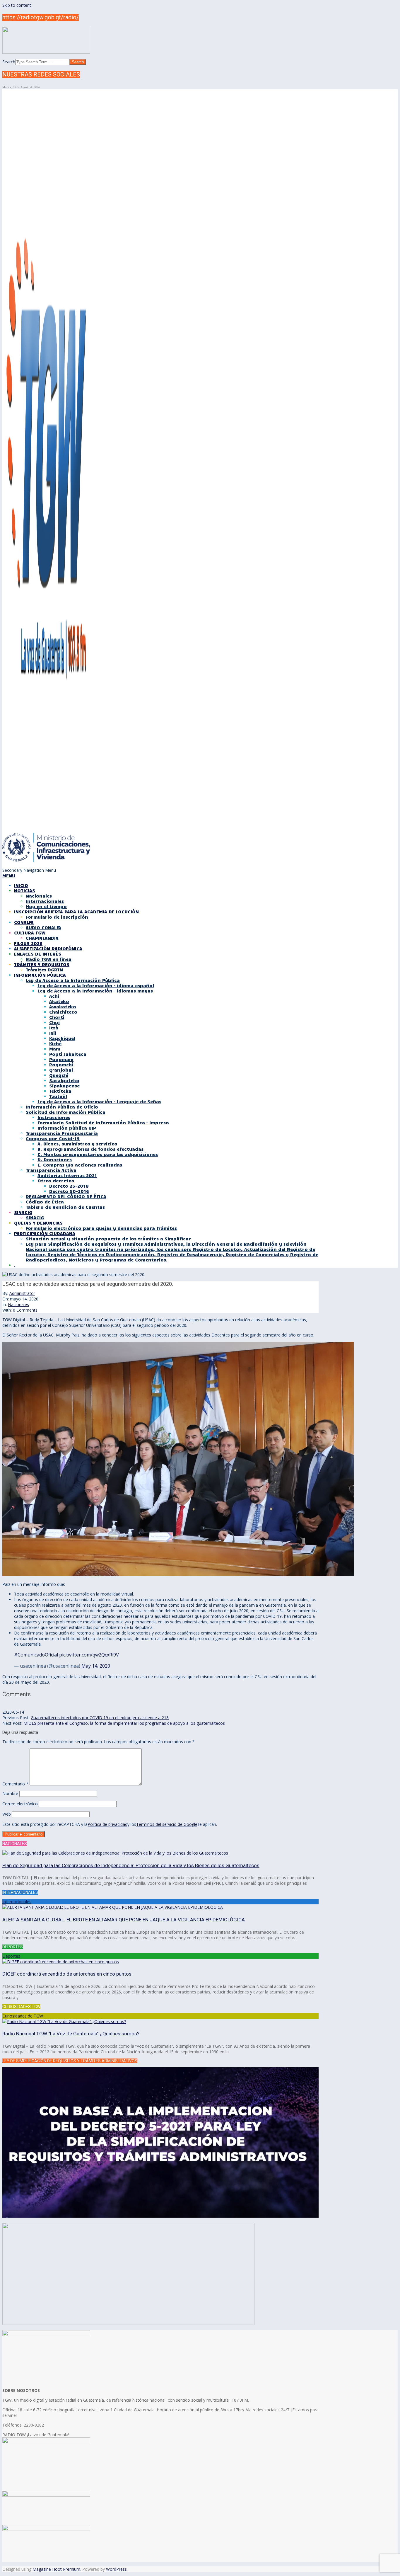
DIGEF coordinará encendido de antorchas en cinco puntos (67, 1974)
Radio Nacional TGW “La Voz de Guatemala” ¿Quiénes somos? (71, 2034)
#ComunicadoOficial (36, 1655)
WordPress (116, 2569)
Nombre (10, 1793)
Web (7, 1814)
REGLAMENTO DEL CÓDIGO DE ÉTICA (66, 1196)
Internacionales (17, 1902)
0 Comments (25, 1310)
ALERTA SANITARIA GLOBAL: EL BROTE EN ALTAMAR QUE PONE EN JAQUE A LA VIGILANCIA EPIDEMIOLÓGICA (124, 1920)
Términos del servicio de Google (167, 1824)
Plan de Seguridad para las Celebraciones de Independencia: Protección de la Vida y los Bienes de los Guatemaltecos (131, 1865)
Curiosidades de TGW (23, 2016)
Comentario (15, 1784)
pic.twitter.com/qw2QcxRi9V (89, 1655)
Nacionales (18, 1304)
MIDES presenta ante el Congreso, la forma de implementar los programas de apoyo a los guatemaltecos (124, 1723)
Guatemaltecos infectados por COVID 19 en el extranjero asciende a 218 (100, 1718)
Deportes (11, 1956)
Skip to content (17, 5)
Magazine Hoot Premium (56, 2569)
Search (9, 62)
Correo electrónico (20, 1804)
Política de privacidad (107, 1824)
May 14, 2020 (96, 1666)
